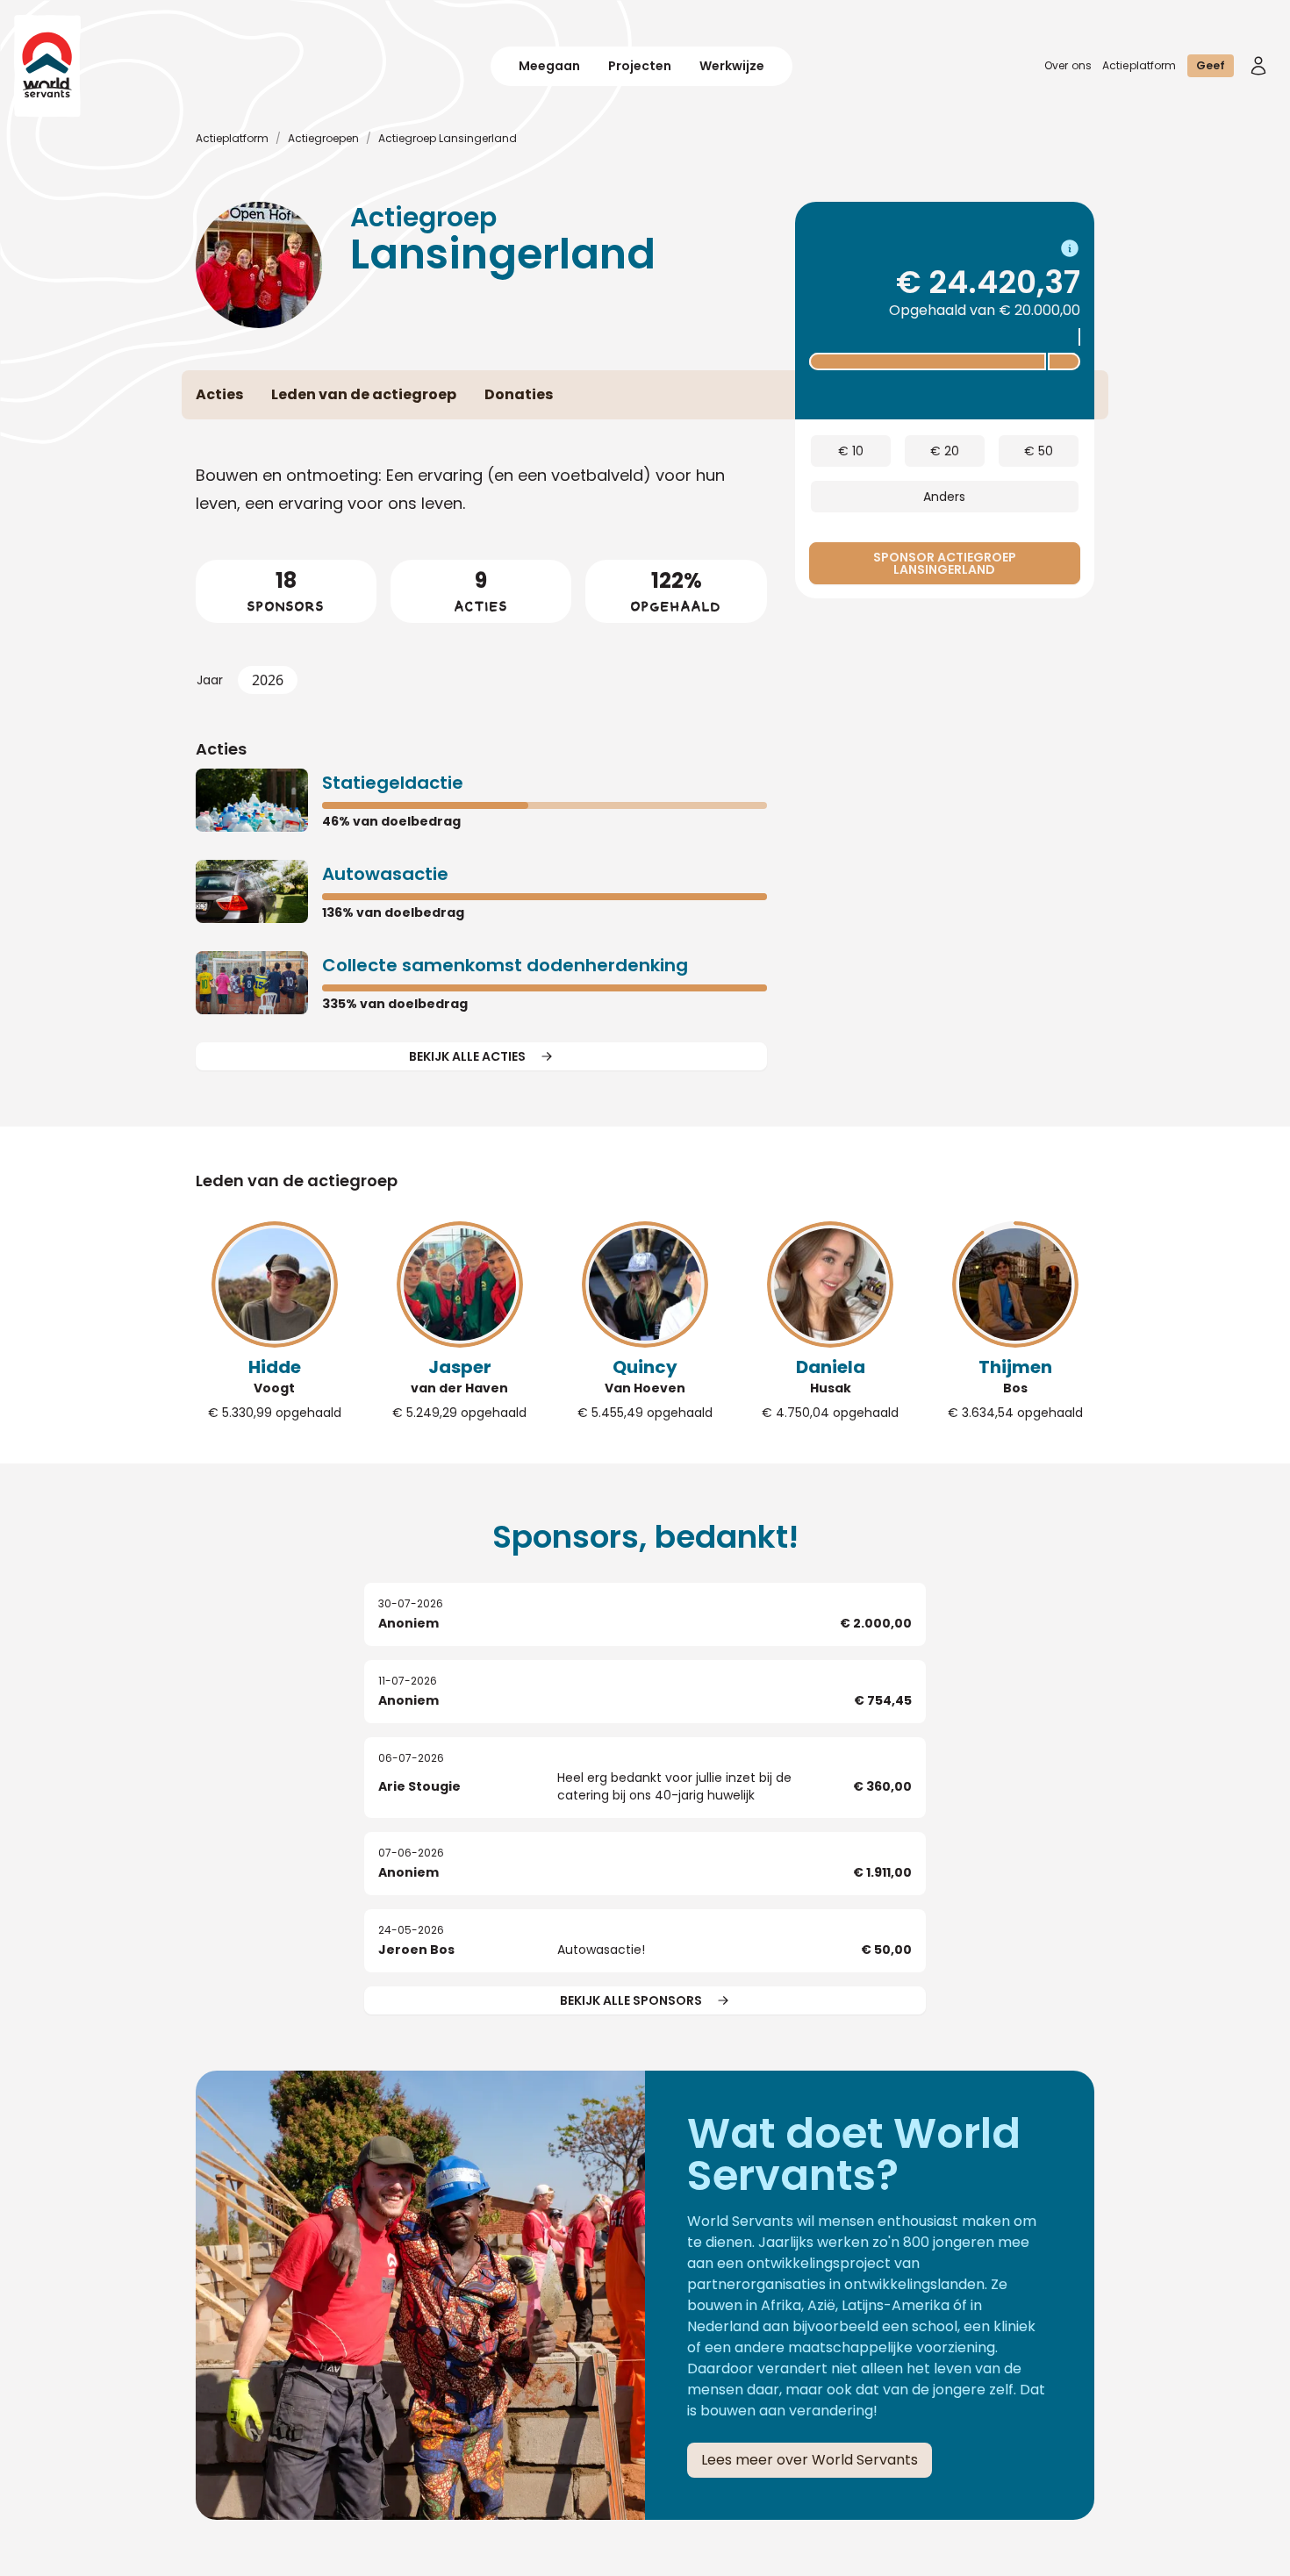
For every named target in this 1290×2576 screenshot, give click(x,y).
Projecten (640, 66)
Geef (1211, 65)
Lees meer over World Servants (810, 2460)
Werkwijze (732, 66)
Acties (221, 749)
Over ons (1068, 65)
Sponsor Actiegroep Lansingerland (945, 563)
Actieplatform (1139, 65)
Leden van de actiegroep (297, 1181)
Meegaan (549, 66)
